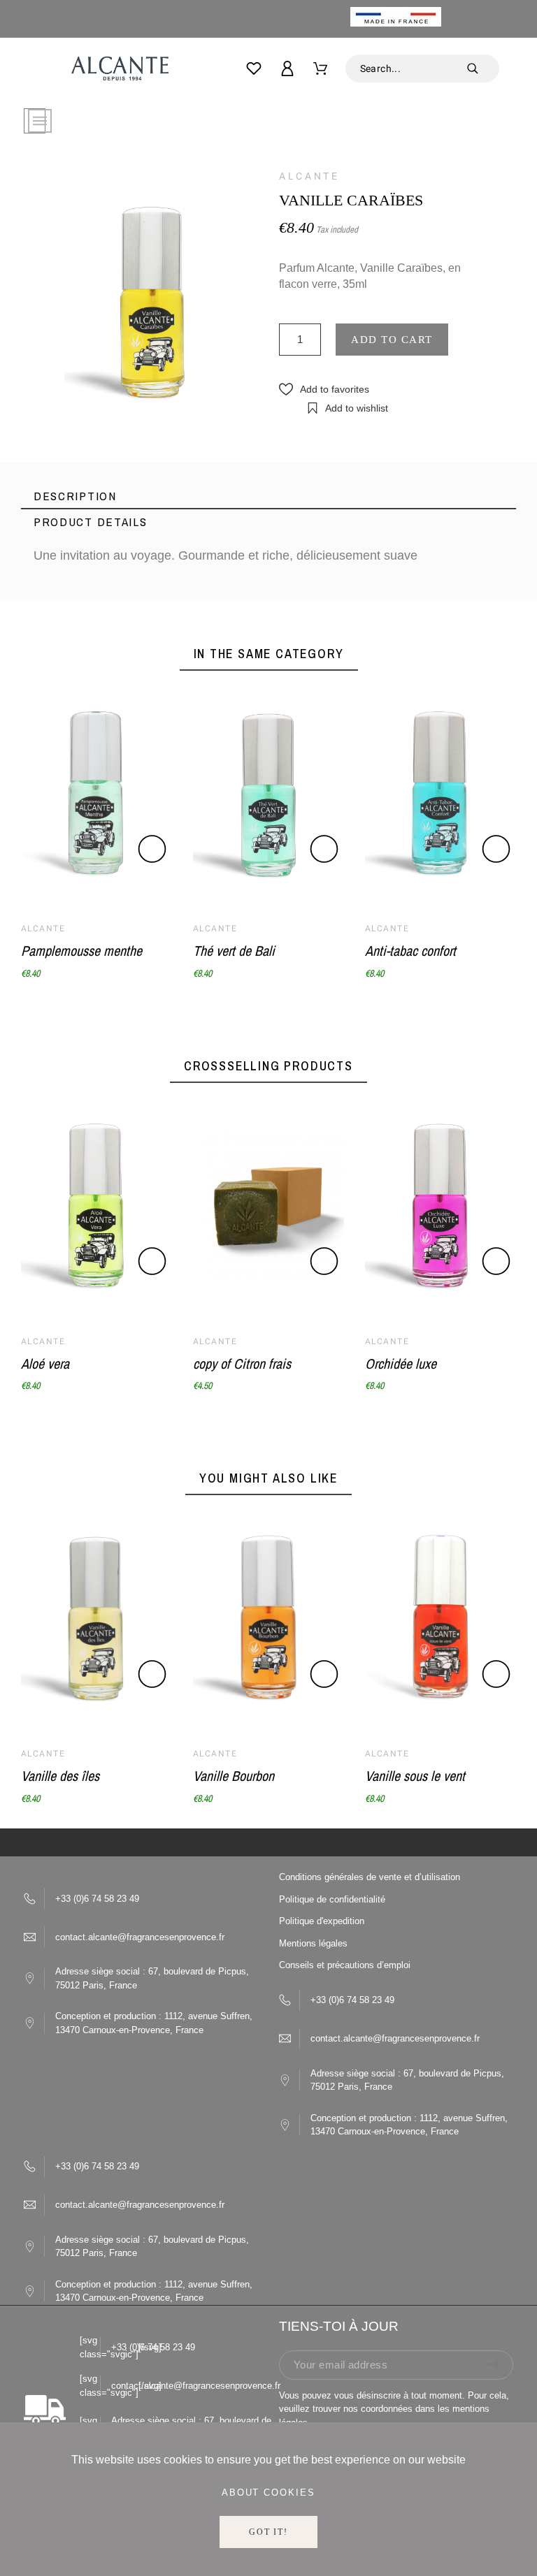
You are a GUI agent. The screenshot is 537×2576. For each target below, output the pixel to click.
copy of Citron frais (242, 1363)
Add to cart (392, 340)
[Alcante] (120, 72)
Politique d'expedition (322, 1921)
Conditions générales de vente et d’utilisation (370, 1877)
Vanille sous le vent (415, 1776)
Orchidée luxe (401, 1363)
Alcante (309, 176)
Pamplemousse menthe (81, 951)
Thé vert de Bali (234, 951)
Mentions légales (313, 1943)
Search (482, 68)
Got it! (268, 2532)
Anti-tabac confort (410, 951)
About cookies (269, 2493)
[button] (324, 390)
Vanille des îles (60, 1776)
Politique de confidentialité (332, 1899)
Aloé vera (45, 1363)
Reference (62, 642)
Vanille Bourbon (234, 1776)
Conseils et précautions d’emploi (345, 1965)
